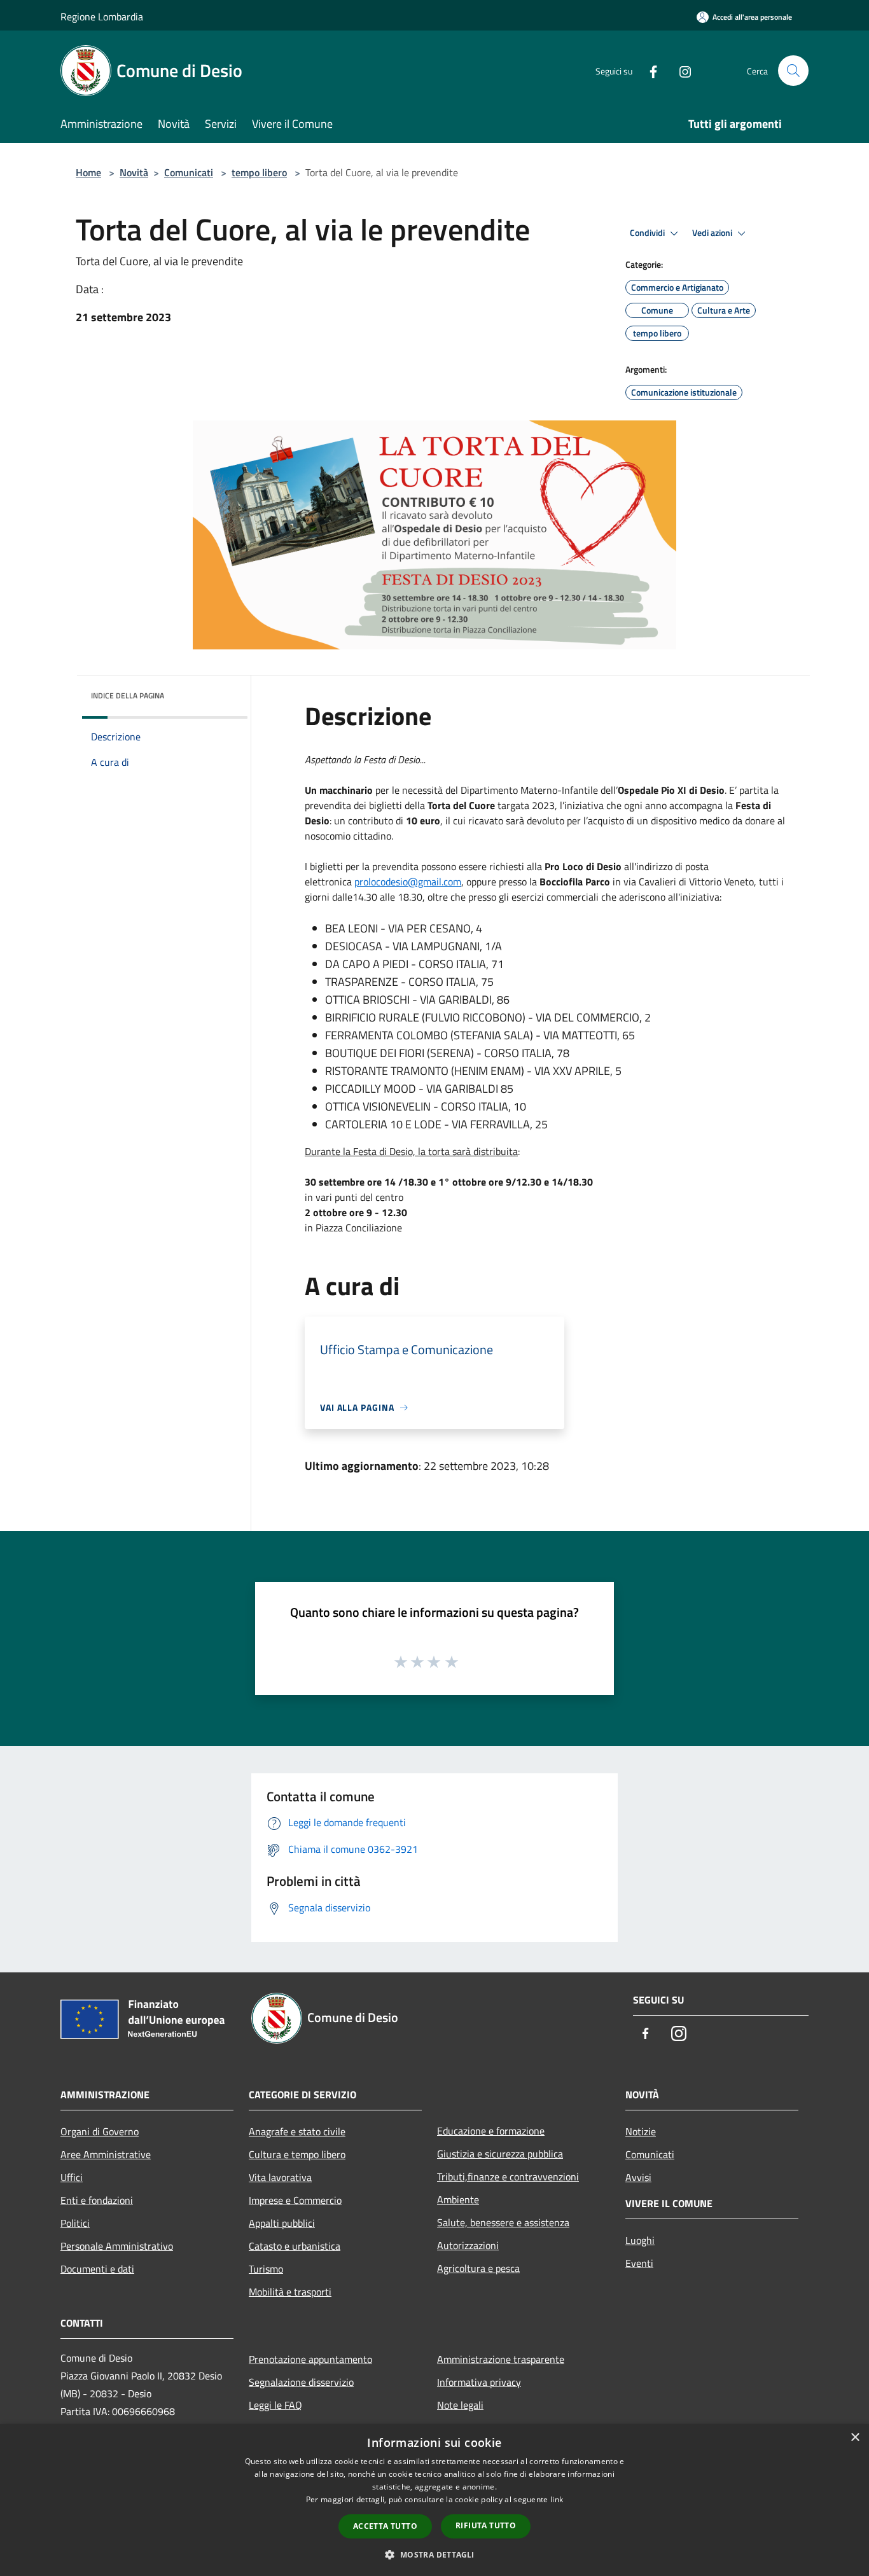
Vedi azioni (713, 233)
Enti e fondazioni (97, 2200)
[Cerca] (793, 71)
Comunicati (189, 172)
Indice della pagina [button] (128, 696)
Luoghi (640, 2240)
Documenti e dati (97, 2269)
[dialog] (434, 2500)
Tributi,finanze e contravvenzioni (508, 2177)
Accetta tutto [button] (385, 2526)
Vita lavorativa (280, 2177)
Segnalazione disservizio (301, 2382)
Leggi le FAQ (275, 2405)
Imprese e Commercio (295, 2200)
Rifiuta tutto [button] (486, 2525)
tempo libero (259, 172)
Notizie (641, 2131)
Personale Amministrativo (117, 2246)
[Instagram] (680, 70)
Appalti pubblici (282, 2223)
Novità (134, 172)
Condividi (648, 233)
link (557, 2499)
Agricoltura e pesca (478, 2268)
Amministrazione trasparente (501, 2359)
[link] (408, 882)
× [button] (855, 2438)
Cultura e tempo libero (297, 2154)
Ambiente (458, 2199)
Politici (75, 2223)
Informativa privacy (479, 2382)
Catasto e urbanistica (295, 2246)
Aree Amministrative (106, 2154)
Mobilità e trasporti (290, 2292)
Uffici (72, 2177)
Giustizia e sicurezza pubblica (500, 2154)
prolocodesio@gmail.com (408, 882)
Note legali (460, 2405)
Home (88, 172)
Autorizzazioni (468, 2245)
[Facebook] (648, 70)
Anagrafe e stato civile (297, 2131)
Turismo (266, 2269)
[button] (434, 2554)
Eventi (639, 2263)
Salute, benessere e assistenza (503, 2222)
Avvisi (638, 2177)
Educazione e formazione (491, 2131)
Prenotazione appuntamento (310, 2359)
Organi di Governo (100, 2131)
